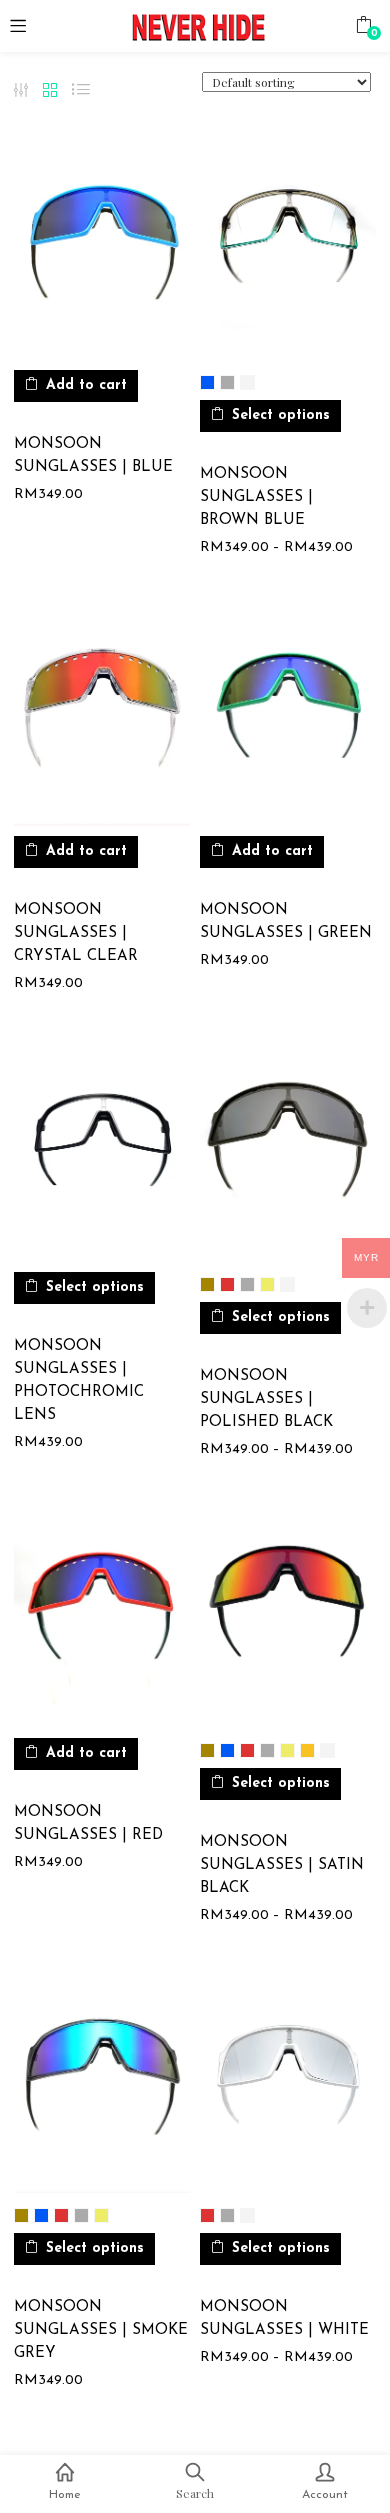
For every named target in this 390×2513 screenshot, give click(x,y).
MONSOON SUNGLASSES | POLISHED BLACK (266, 1399)
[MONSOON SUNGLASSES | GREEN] (288, 713)
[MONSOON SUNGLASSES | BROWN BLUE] (288, 247)
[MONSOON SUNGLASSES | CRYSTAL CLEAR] (102, 713)
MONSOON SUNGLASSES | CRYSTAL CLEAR (76, 933)
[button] (363, 25)
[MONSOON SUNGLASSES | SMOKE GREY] (102, 2080)
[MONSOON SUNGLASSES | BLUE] (102, 247)
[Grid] (50, 91)
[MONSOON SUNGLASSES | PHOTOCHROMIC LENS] (102, 1149)
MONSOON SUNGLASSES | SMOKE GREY (101, 2330)
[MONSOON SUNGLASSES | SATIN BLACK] (288, 1614)
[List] (81, 90)
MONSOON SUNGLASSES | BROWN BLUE (256, 497)
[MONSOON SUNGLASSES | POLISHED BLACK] (288, 1149)
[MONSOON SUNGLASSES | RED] (102, 1614)
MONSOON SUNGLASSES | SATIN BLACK (282, 1865)
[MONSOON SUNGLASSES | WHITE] (288, 2080)
